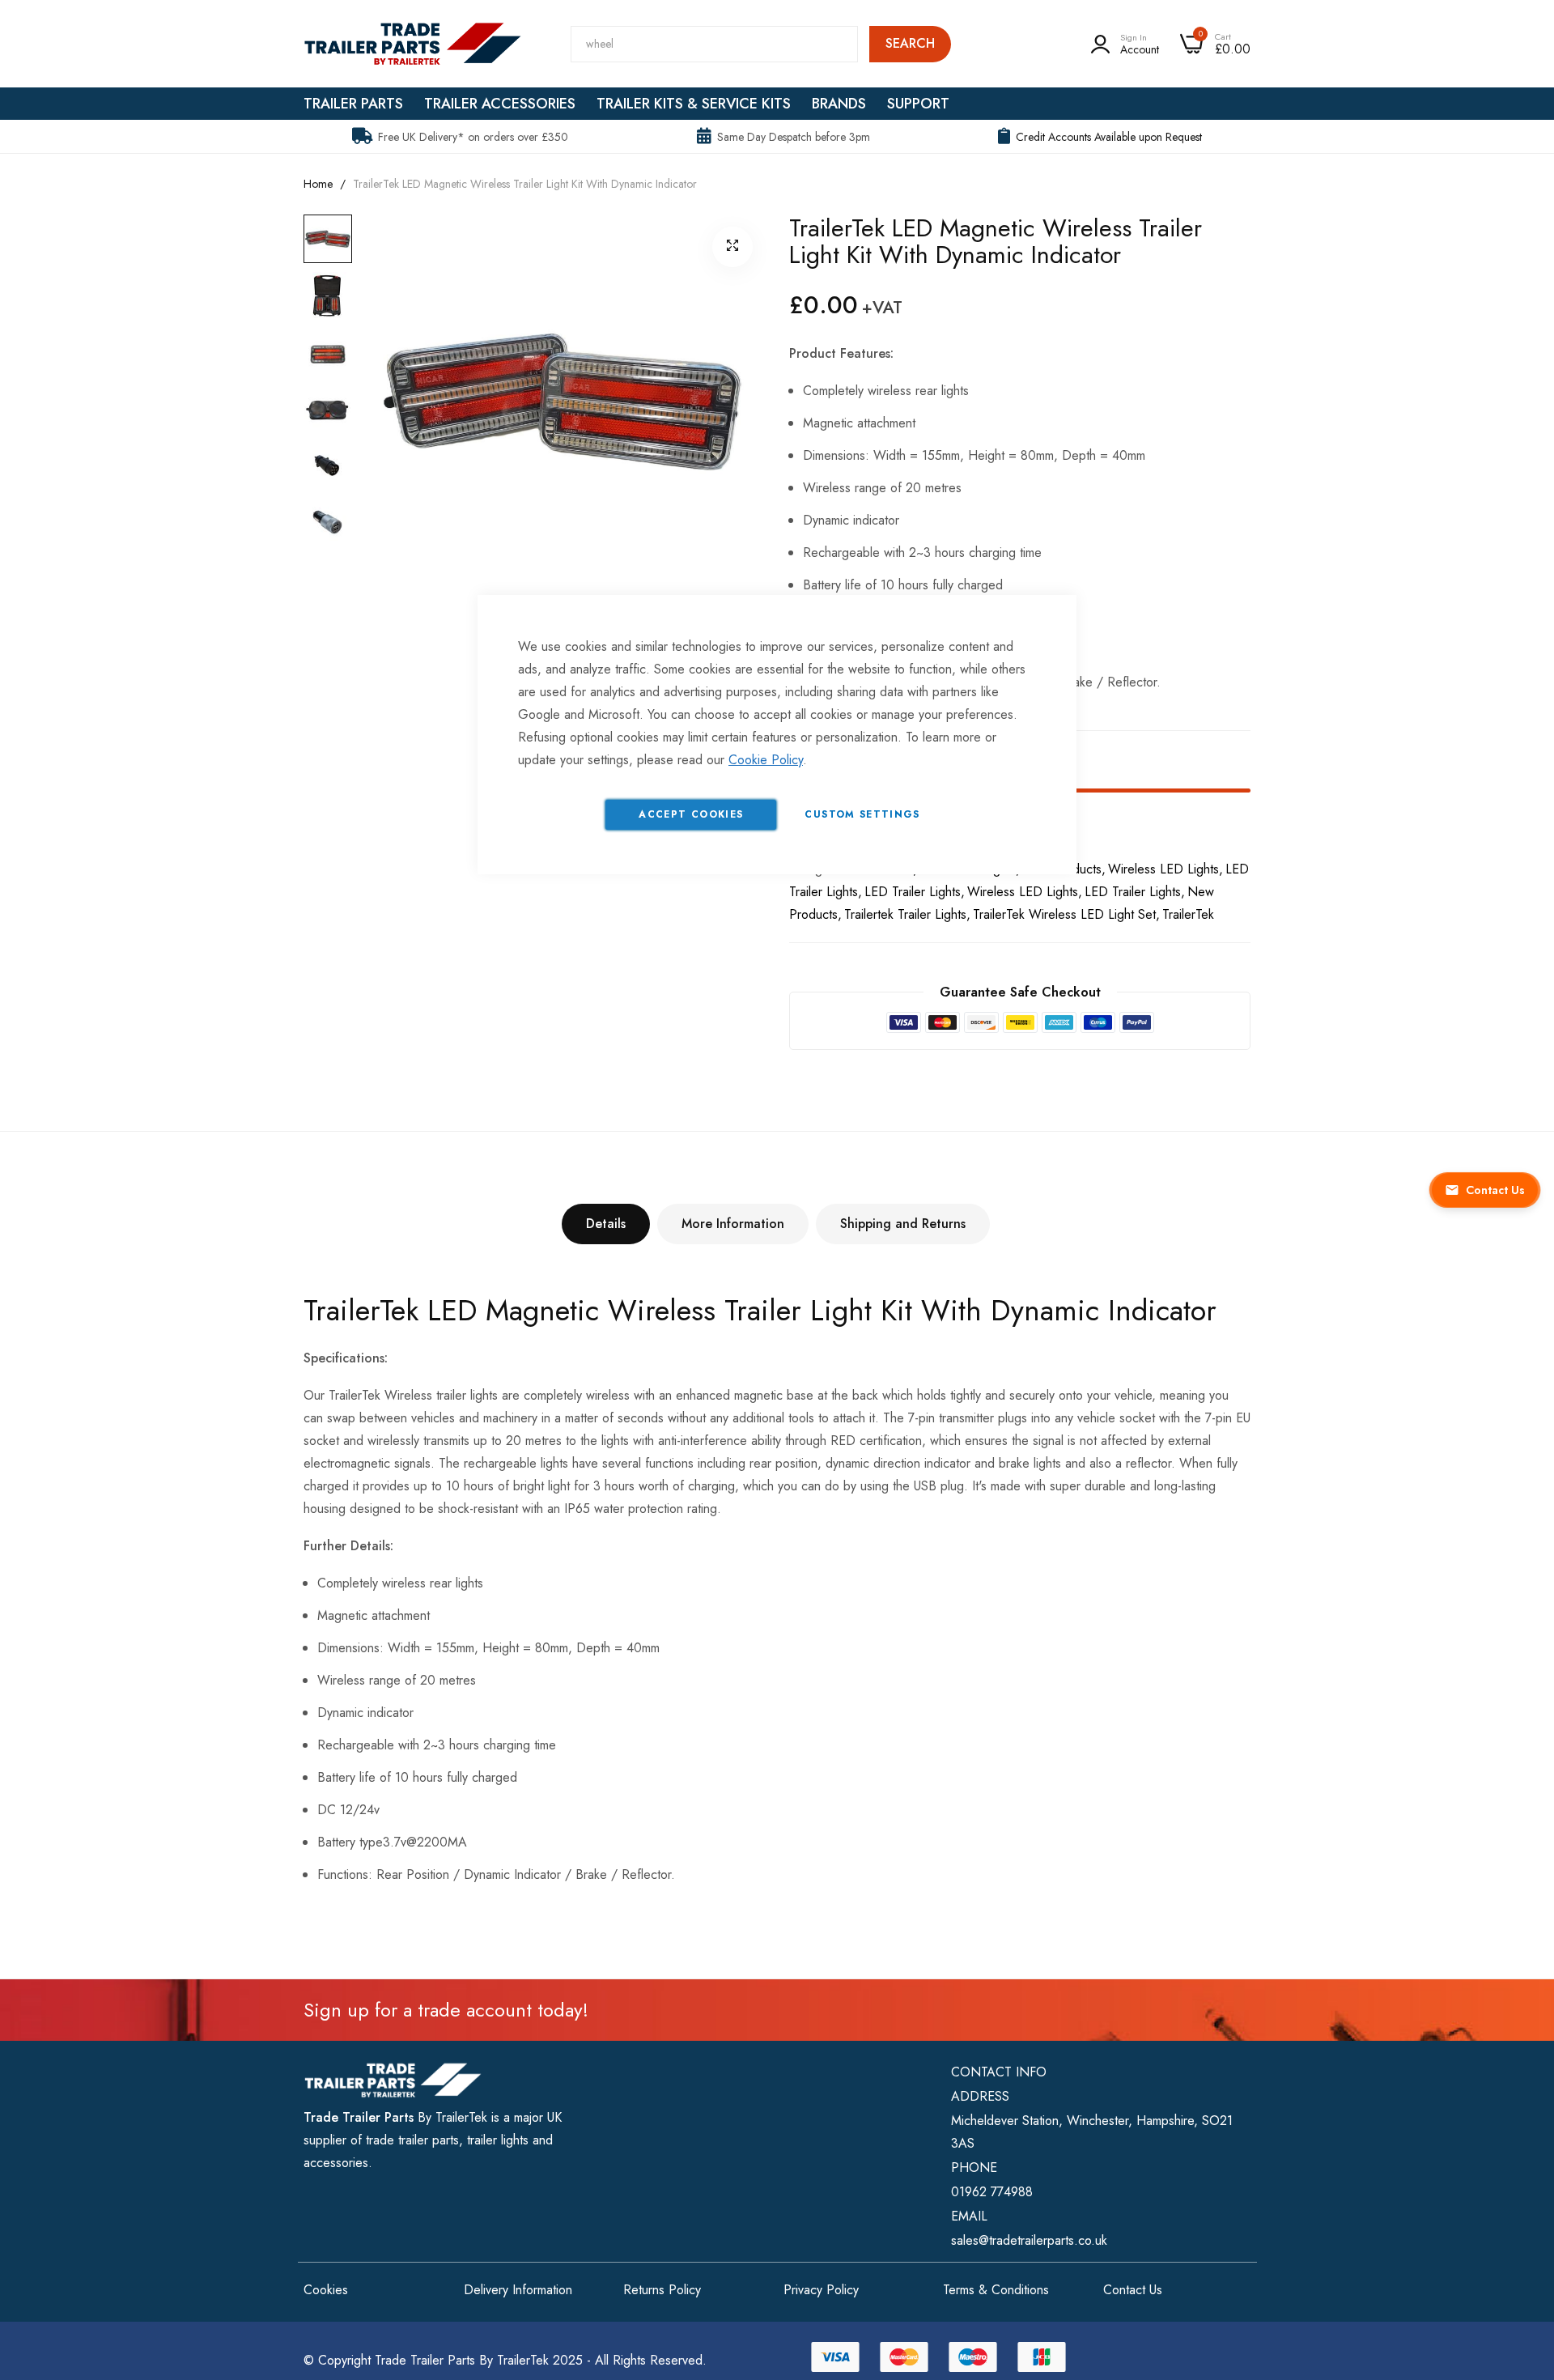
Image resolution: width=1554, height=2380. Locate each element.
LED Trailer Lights (1133, 892)
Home (318, 184)
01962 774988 (992, 2192)
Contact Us (1133, 2290)
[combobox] (714, 44)
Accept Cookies (691, 814)
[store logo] (413, 44)
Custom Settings (862, 814)
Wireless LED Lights (1163, 869)
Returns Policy (662, 2290)
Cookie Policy (766, 760)
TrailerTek (1188, 914)
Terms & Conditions (996, 2290)
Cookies (326, 2290)
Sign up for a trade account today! (446, 2010)
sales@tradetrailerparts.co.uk (1029, 2240)
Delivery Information (518, 2290)
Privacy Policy (821, 2290)
